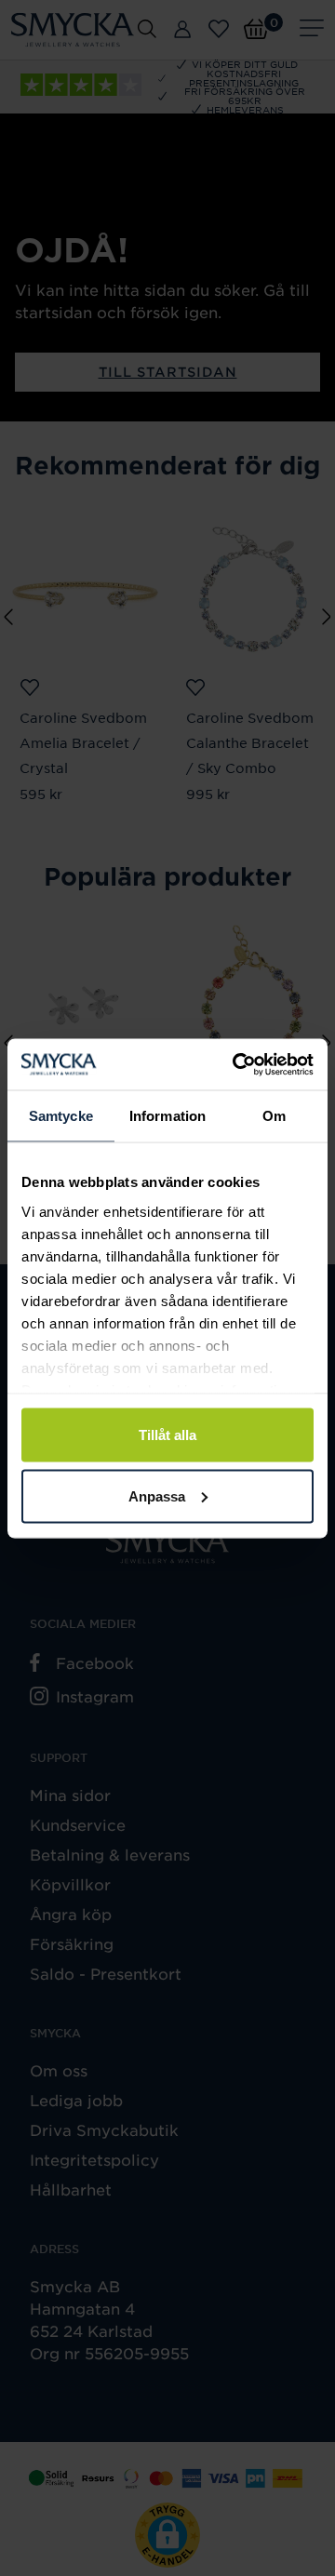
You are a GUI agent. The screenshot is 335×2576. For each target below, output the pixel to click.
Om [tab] (274, 1116)
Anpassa (157, 1495)
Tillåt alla (167, 1435)
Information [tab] (167, 1116)
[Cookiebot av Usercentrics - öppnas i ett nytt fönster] (236, 1064)
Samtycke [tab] (61, 1116)
